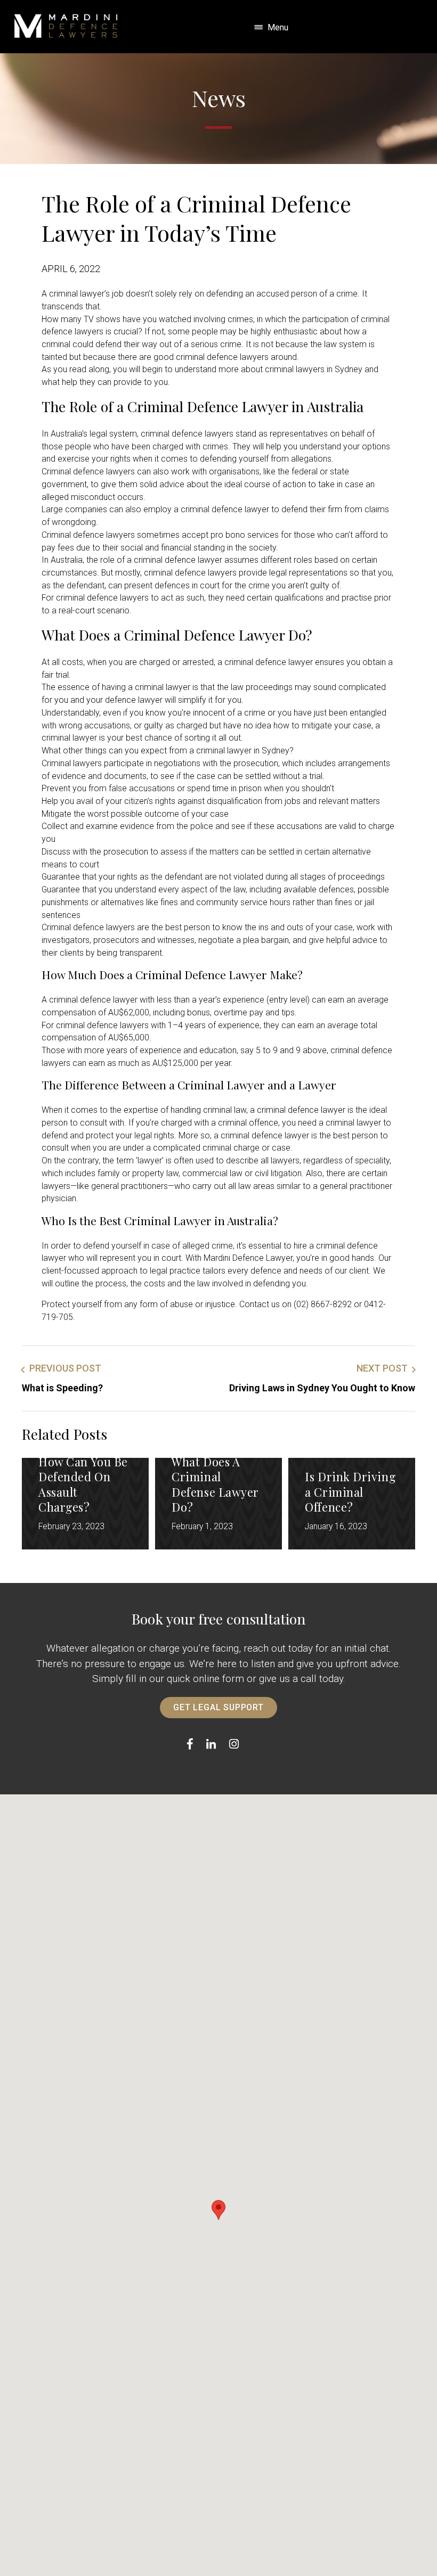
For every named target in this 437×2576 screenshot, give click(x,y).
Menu (278, 27)
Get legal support (218, 1707)
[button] (218, 2210)
